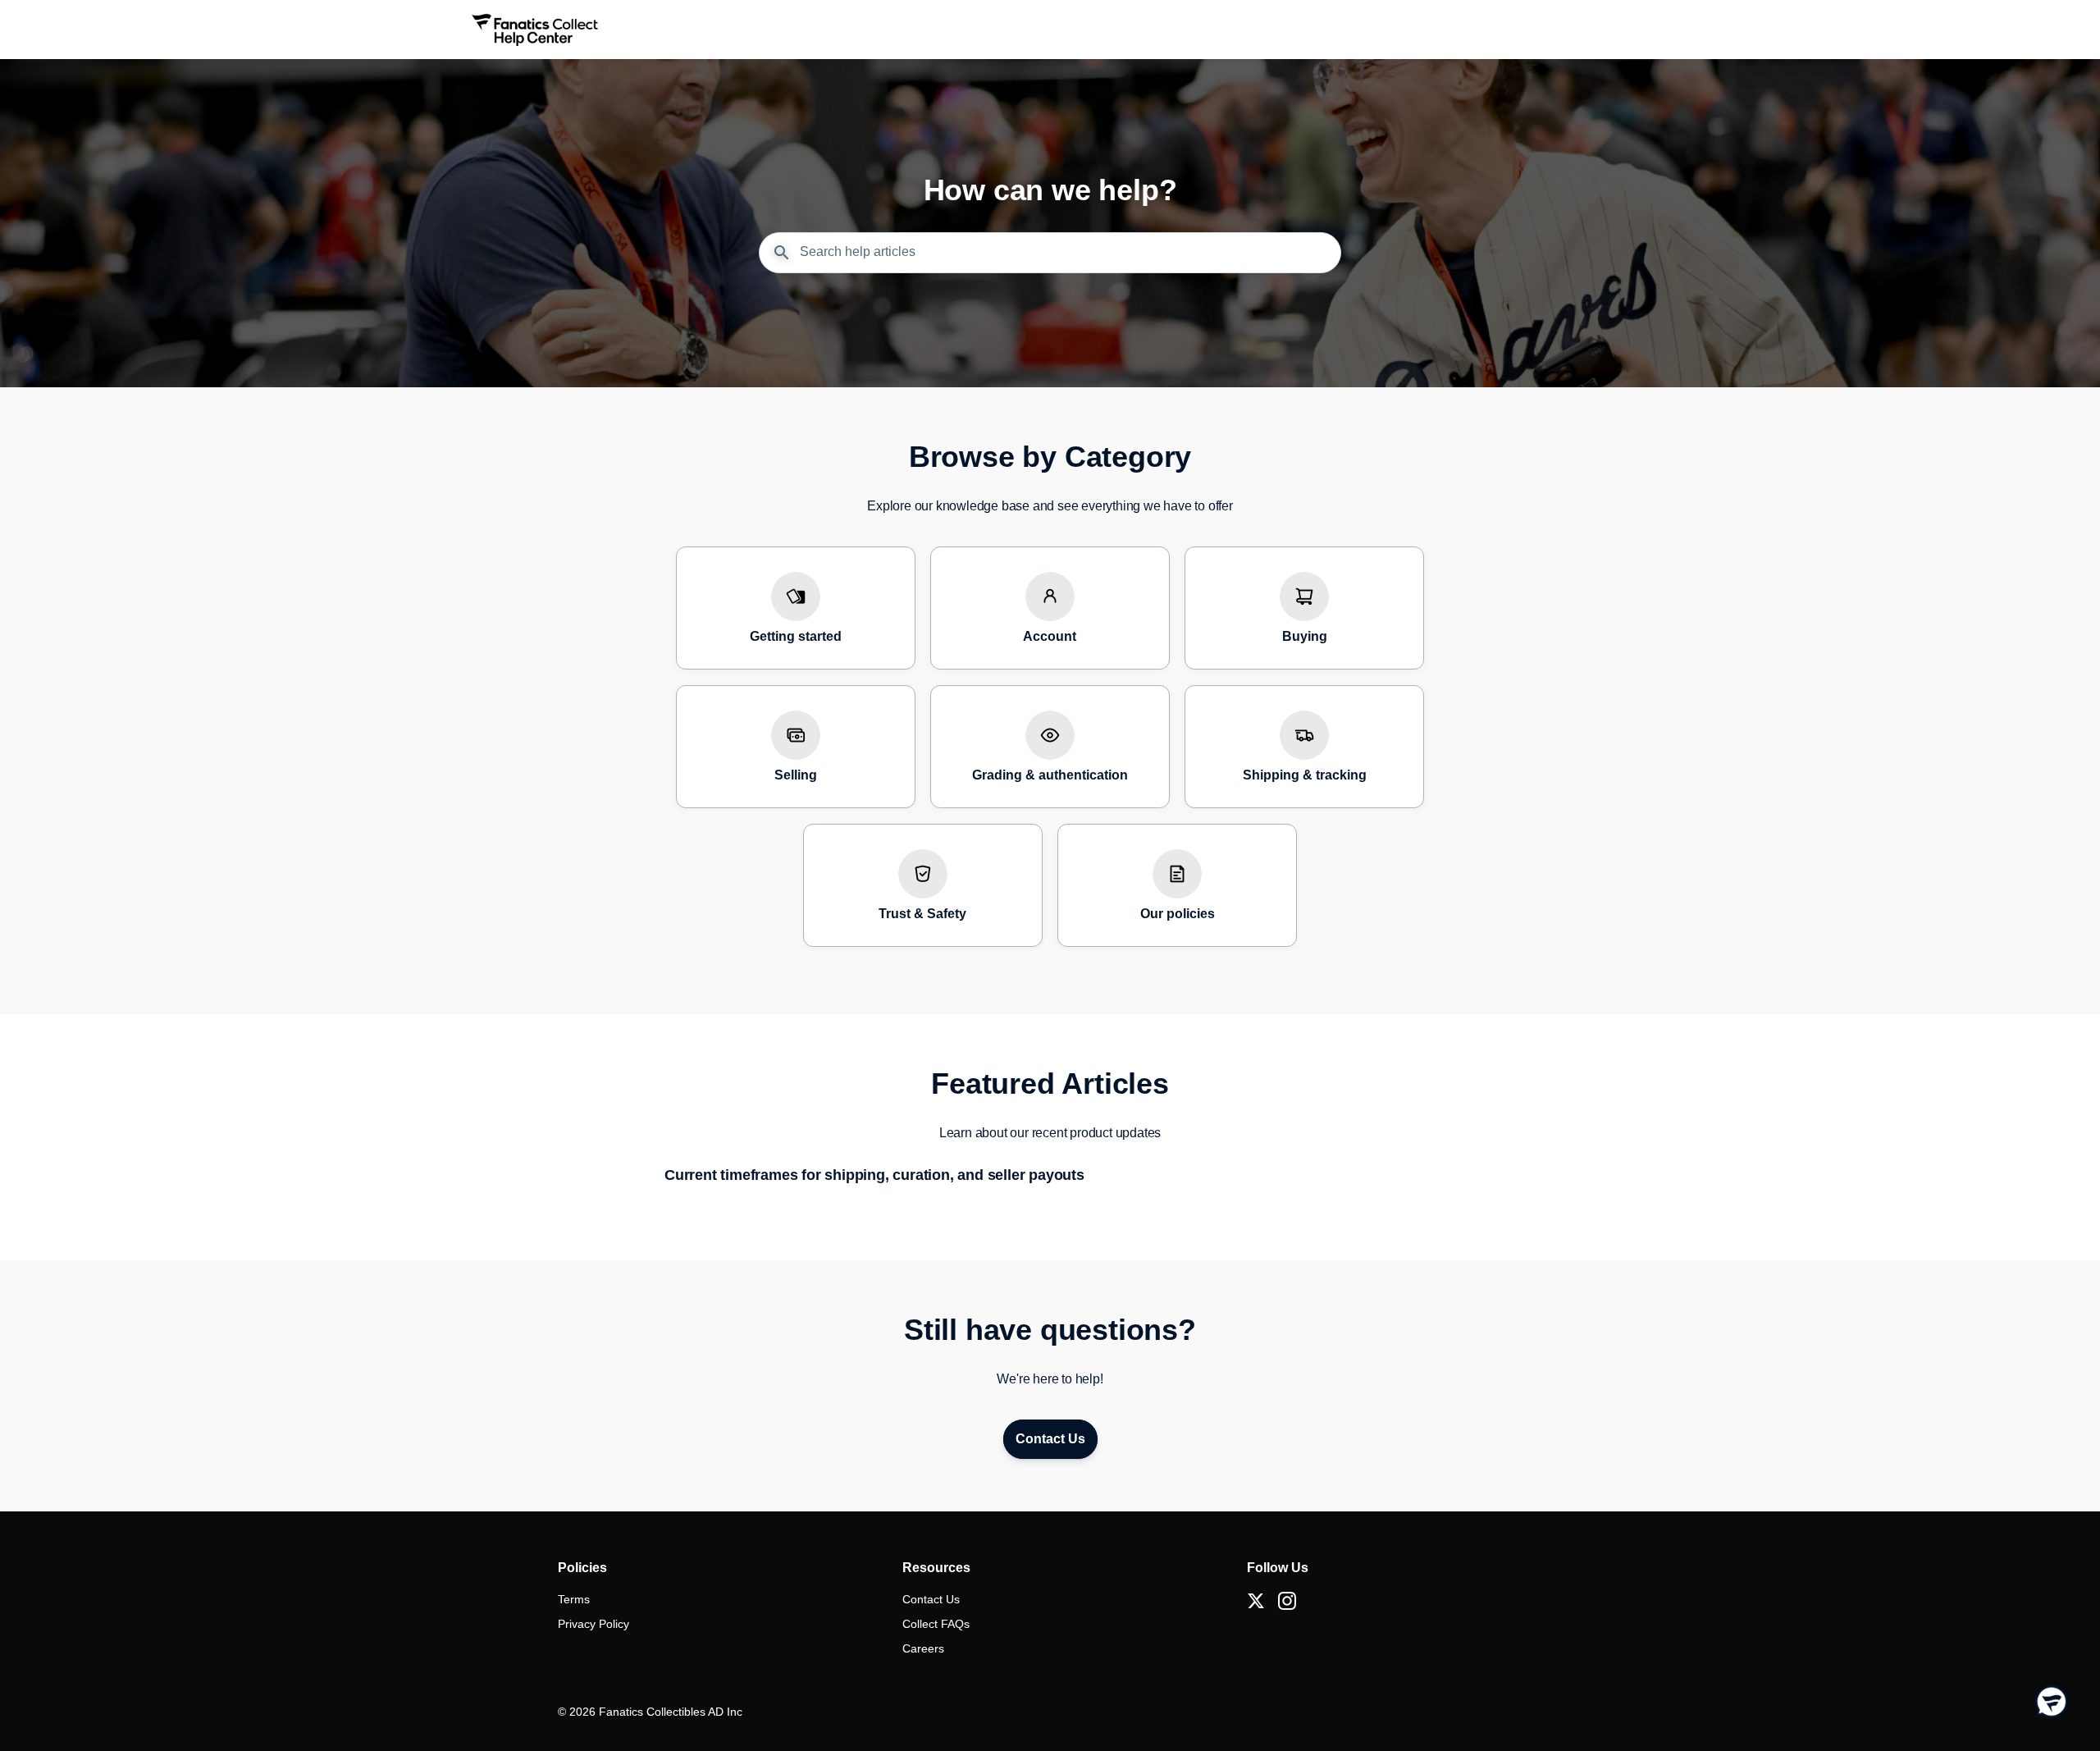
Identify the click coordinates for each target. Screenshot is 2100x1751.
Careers (923, 1648)
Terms (574, 1599)
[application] (2051, 1702)
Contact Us (931, 1599)
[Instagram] (1287, 1601)
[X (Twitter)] (1256, 1601)
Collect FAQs (936, 1624)
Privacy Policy (593, 1624)
